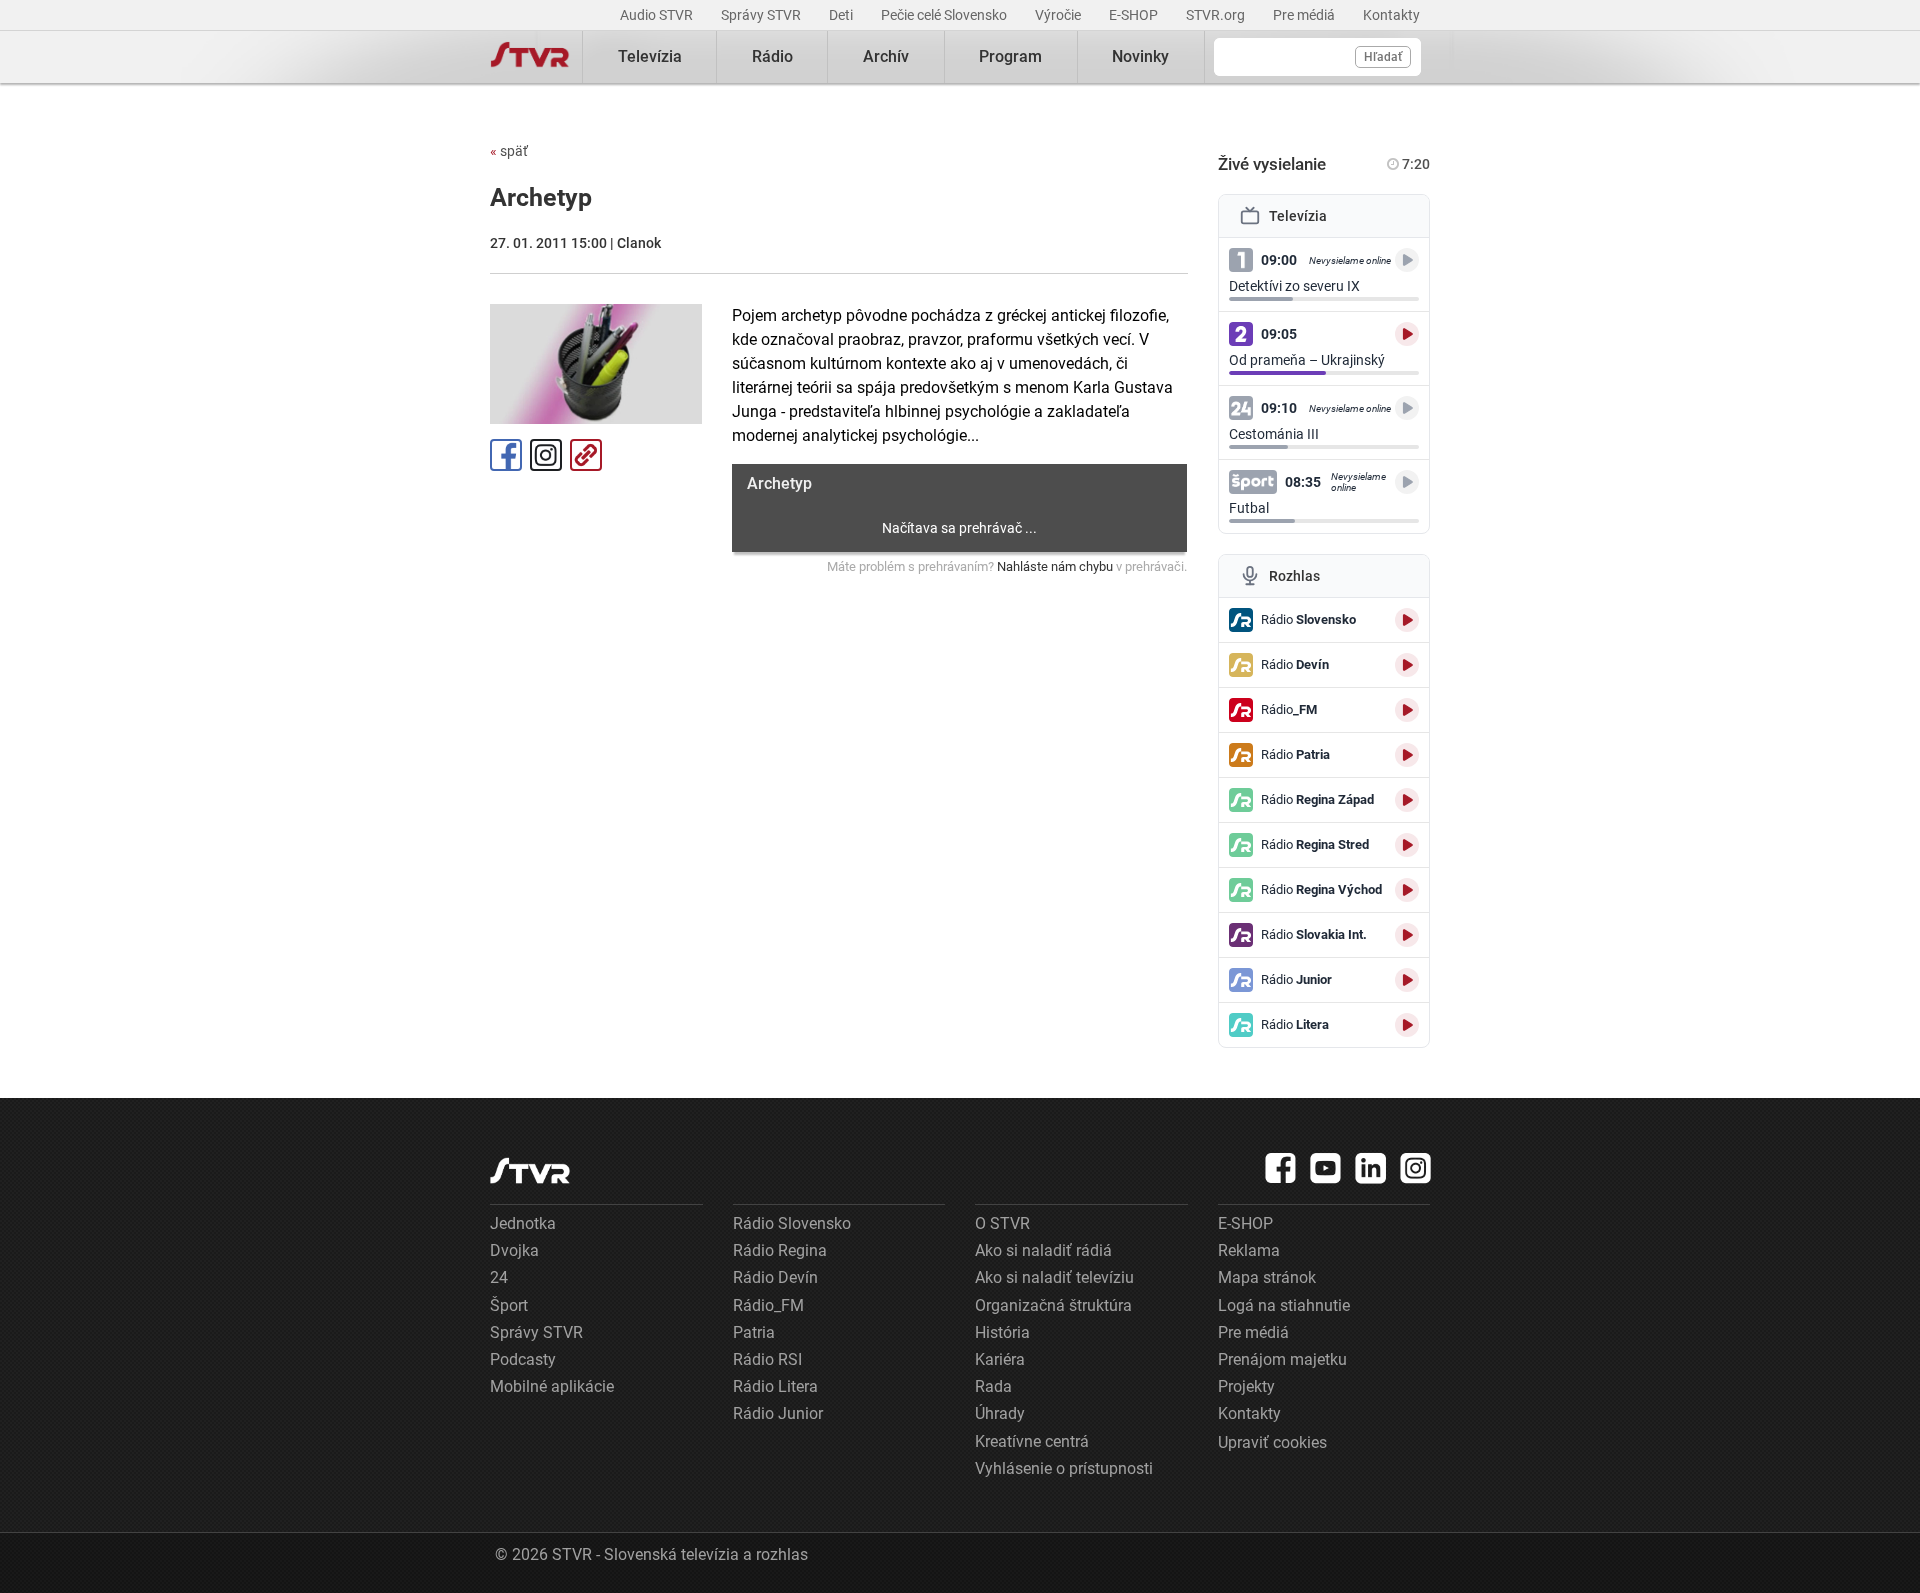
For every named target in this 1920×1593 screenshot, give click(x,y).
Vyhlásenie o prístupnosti (1064, 1468)
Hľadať (1383, 57)
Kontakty (1391, 15)
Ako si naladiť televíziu (1054, 1277)
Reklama (1249, 1250)
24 (499, 1277)
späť (509, 151)
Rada (993, 1386)
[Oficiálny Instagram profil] (1416, 1168)
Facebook (506, 455)
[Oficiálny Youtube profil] (1326, 1168)
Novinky (1140, 56)
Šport (509, 1305)
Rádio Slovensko (792, 1223)
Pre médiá (1305, 15)
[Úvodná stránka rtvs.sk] (530, 57)
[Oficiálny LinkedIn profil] (1371, 1168)
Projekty (1246, 1386)
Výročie (1059, 15)
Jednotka (523, 1223)
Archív (886, 56)
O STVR (1002, 1223)
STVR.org (1217, 15)
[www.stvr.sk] (530, 1170)
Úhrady (1000, 1413)
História (1002, 1332)
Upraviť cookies (1272, 1442)
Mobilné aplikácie (552, 1386)
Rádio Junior (778, 1413)
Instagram (546, 455)
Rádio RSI (767, 1359)
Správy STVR (762, 15)
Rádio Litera (775, 1386)
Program (1010, 56)
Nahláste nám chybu (1055, 566)
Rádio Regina (780, 1250)
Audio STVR (658, 15)
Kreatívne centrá (1032, 1441)
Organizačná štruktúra (1053, 1305)
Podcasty (523, 1359)
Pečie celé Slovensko (945, 15)
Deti (842, 15)
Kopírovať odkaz (586, 455)
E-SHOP (1135, 15)
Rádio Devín (775, 1277)
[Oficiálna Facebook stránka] (1281, 1168)
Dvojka (514, 1250)
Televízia (650, 56)
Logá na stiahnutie (1284, 1305)
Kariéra (1000, 1359)
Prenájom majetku (1282, 1359)
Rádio (772, 56)
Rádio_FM (768, 1305)
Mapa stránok (1267, 1277)
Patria (754, 1332)
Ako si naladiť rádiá (1043, 1250)
